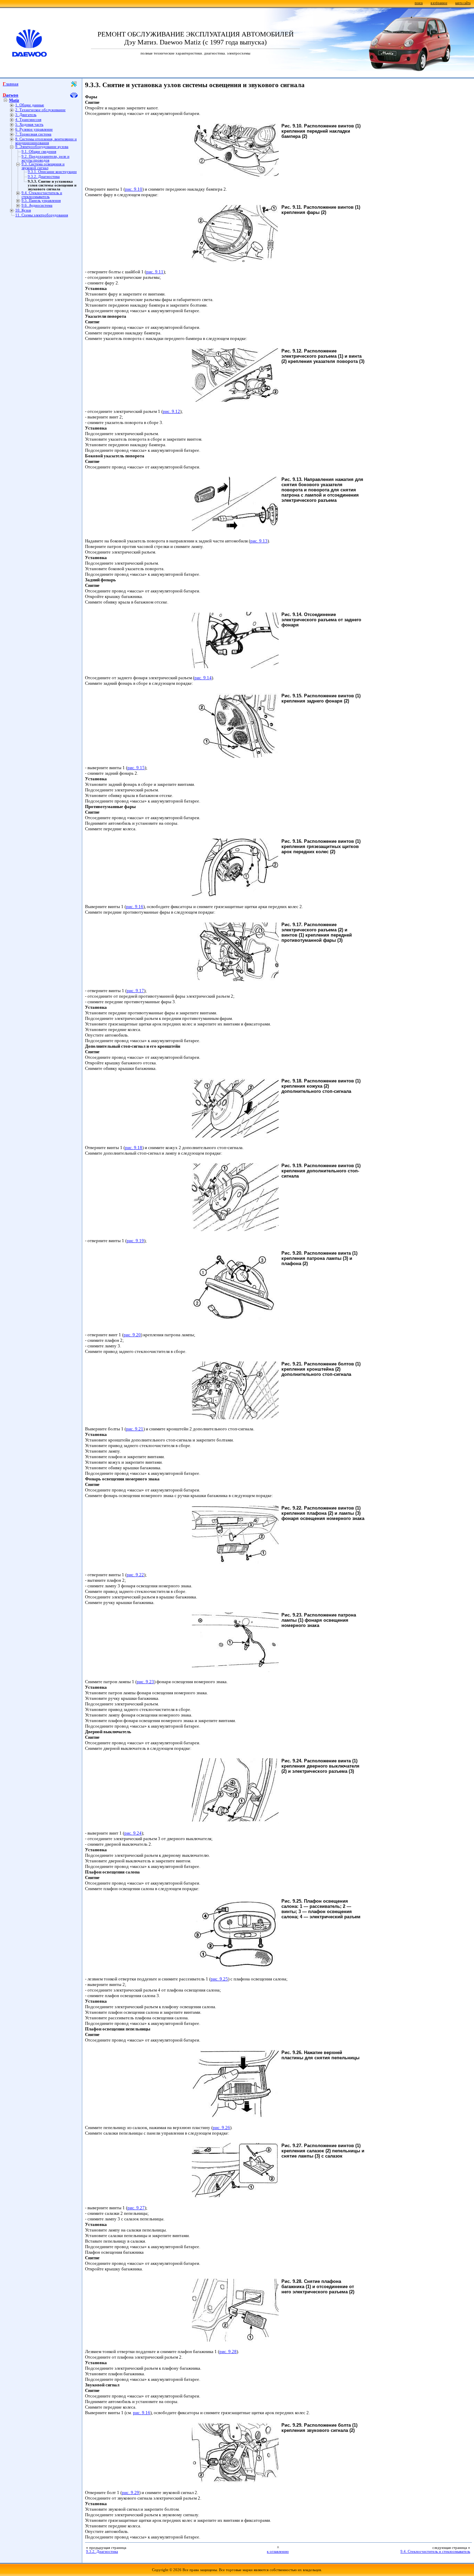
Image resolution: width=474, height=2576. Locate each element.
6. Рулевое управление (34, 129)
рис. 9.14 (203, 678)
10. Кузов (23, 210)
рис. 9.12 (171, 411)
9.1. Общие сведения (39, 152)
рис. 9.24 (133, 1833)
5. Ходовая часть (29, 124)
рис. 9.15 (136, 768)
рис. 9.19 (135, 1241)
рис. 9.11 (155, 272)
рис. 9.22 (135, 1575)
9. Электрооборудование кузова (42, 147)
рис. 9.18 (134, 1148)
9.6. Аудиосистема (37, 205)
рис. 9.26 (221, 2128)
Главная (11, 84)
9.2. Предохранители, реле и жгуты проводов (45, 158)
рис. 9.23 (145, 1682)
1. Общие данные (30, 105)
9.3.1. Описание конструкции (52, 172)
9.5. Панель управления (41, 201)
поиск (419, 3)
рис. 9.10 (134, 189)
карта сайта (463, 3)
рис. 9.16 (135, 907)
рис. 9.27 (136, 2208)
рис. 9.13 (259, 541)
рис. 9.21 (135, 1429)
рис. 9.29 (130, 2492)
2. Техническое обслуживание (40, 110)
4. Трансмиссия (28, 120)
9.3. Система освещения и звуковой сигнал (43, 166)
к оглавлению (278, 2552)
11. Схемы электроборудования (42, 215)
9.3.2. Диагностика (44, 177)
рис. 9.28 (228, 2351)
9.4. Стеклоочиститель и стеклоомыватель (42, 195)
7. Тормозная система (33, 134)
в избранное (439, 3)
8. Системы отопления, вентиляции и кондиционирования (46, 141)
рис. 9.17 (135, 991)
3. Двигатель (26, 115)
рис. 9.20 (132, 1335)
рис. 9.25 (219, 1979)
